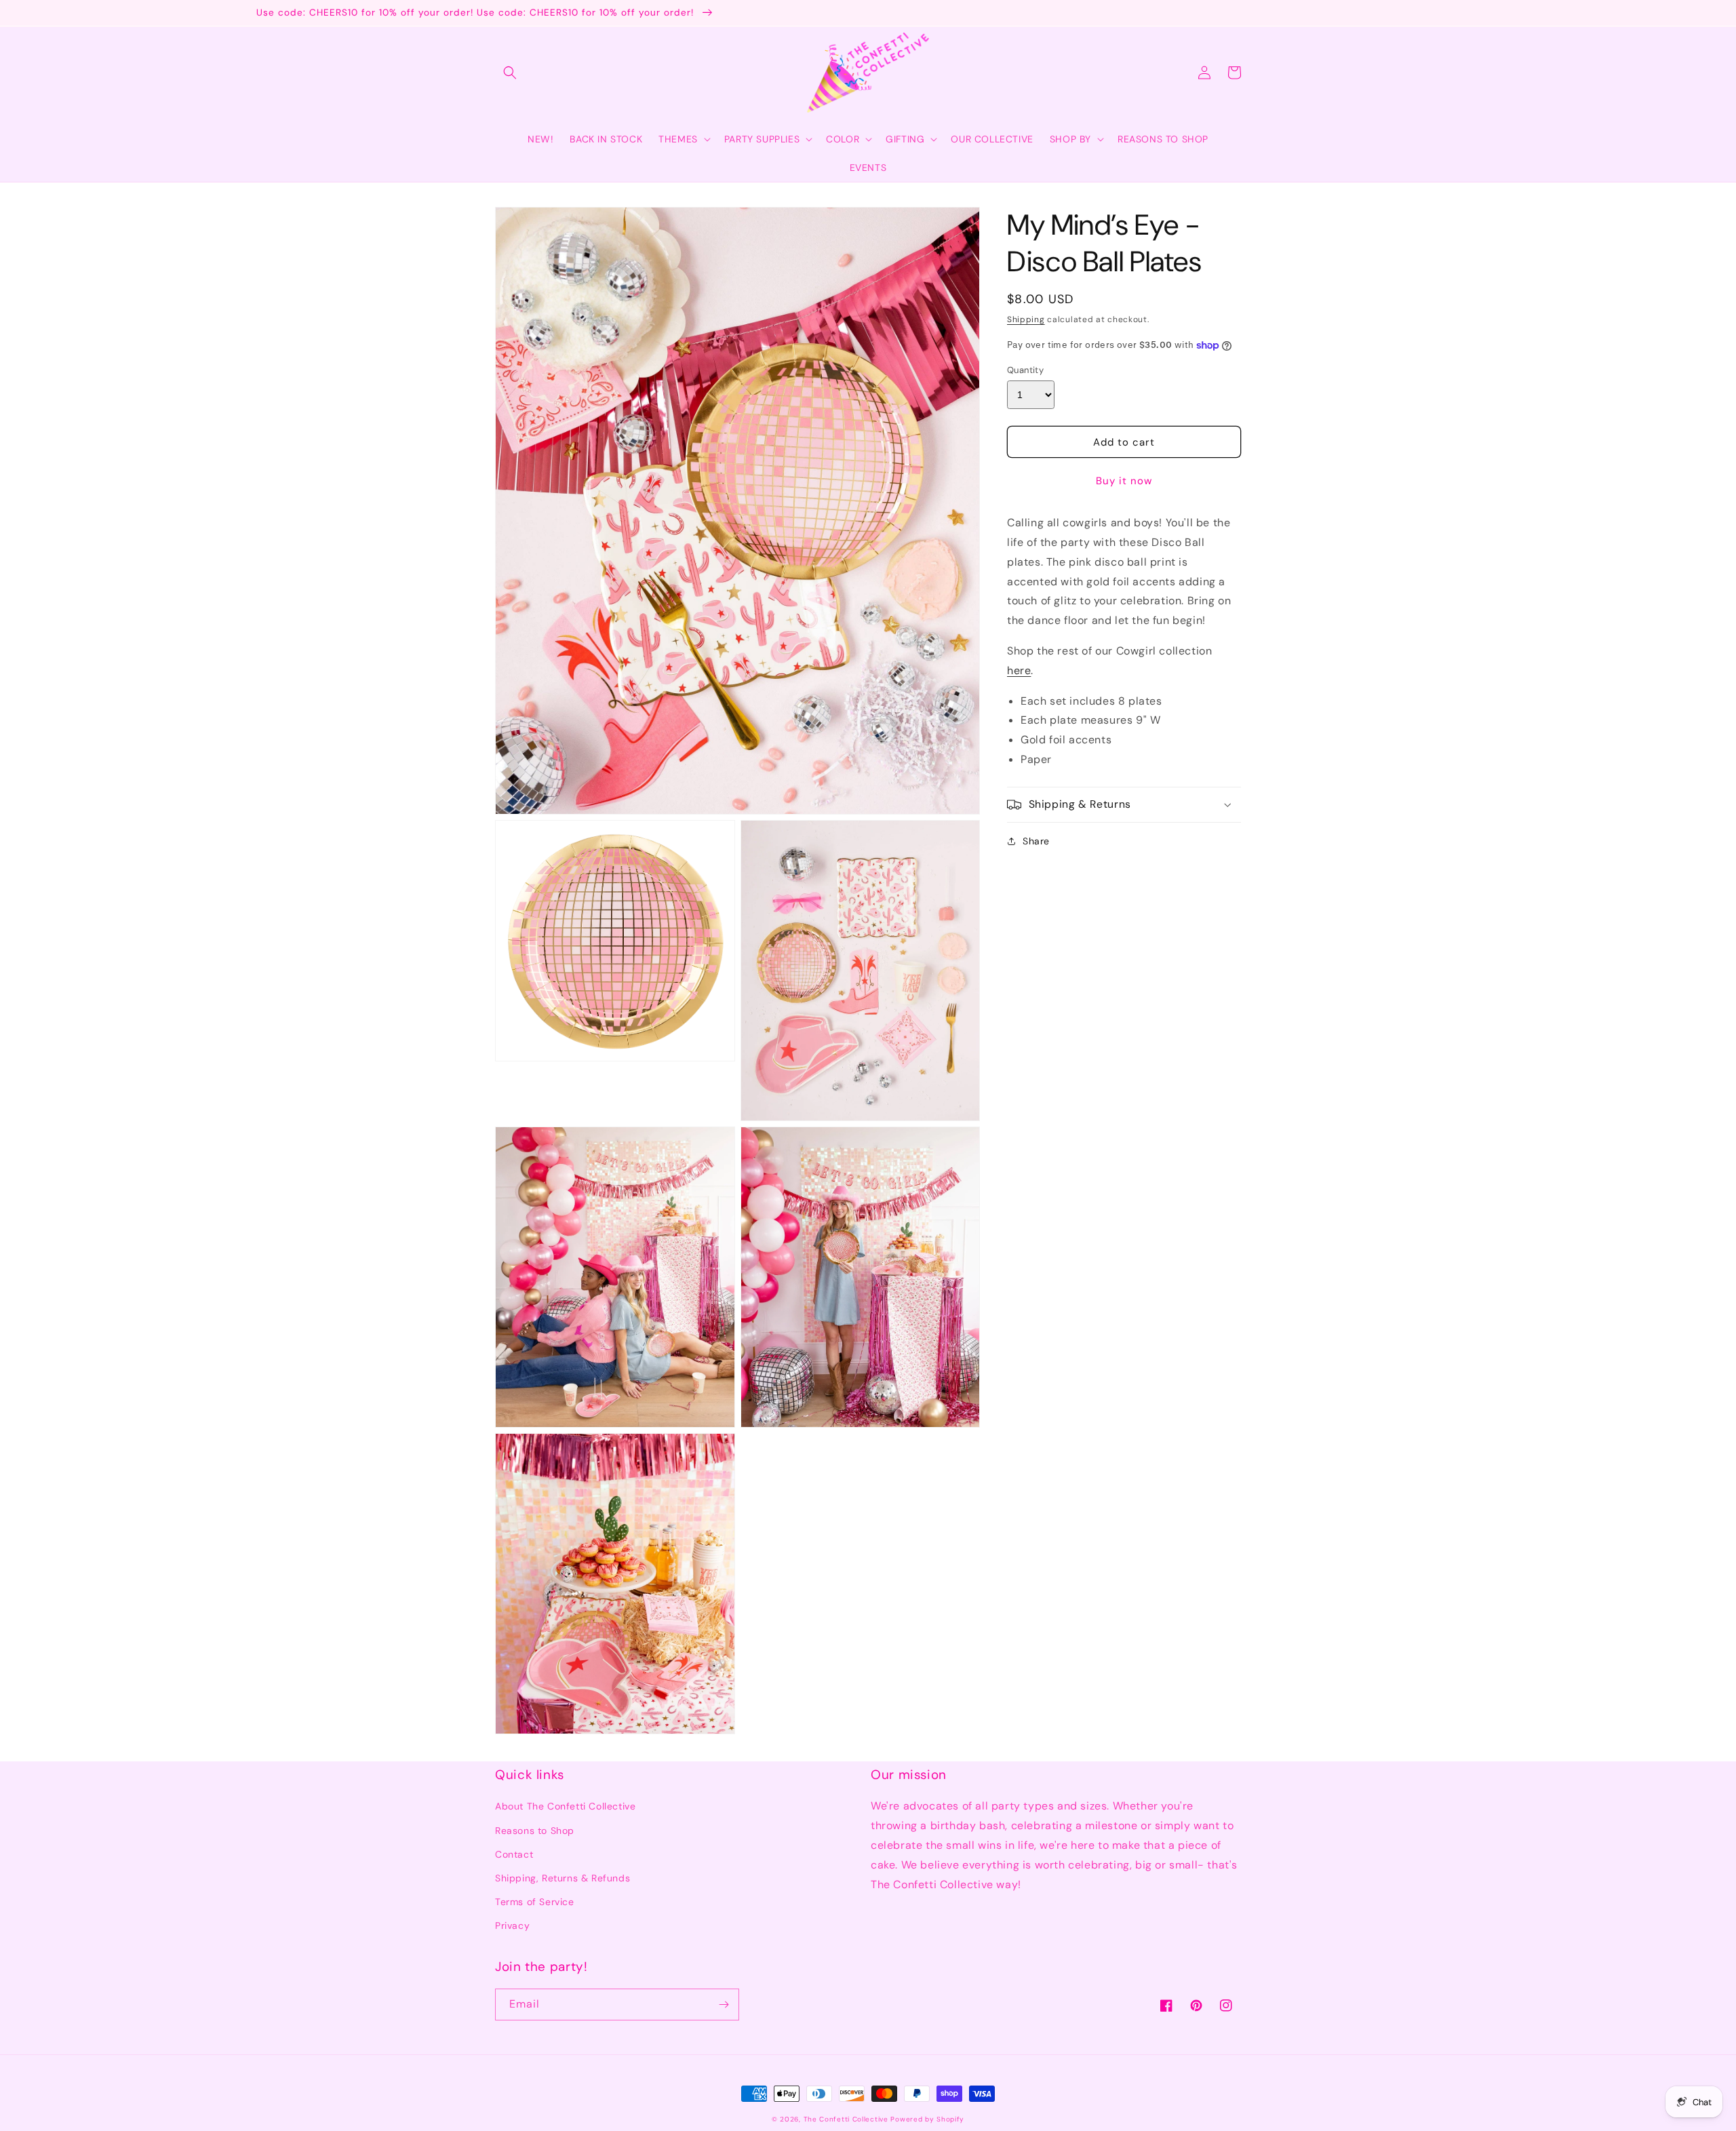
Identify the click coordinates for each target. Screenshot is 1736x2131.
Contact (514, 1854)
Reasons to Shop (535, 1831)
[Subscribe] (724, 2005)
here (1019, 670)
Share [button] (1036, 841)
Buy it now (1124, 481)
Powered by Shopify (927, 2119)
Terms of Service (535, 1902)
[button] (510, 73)
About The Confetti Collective (565, 1806)
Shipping (1026, 319)
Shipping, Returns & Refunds (563, 1878)
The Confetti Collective (846, 2119)
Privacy (512, 1925)
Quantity (1025, 370)
